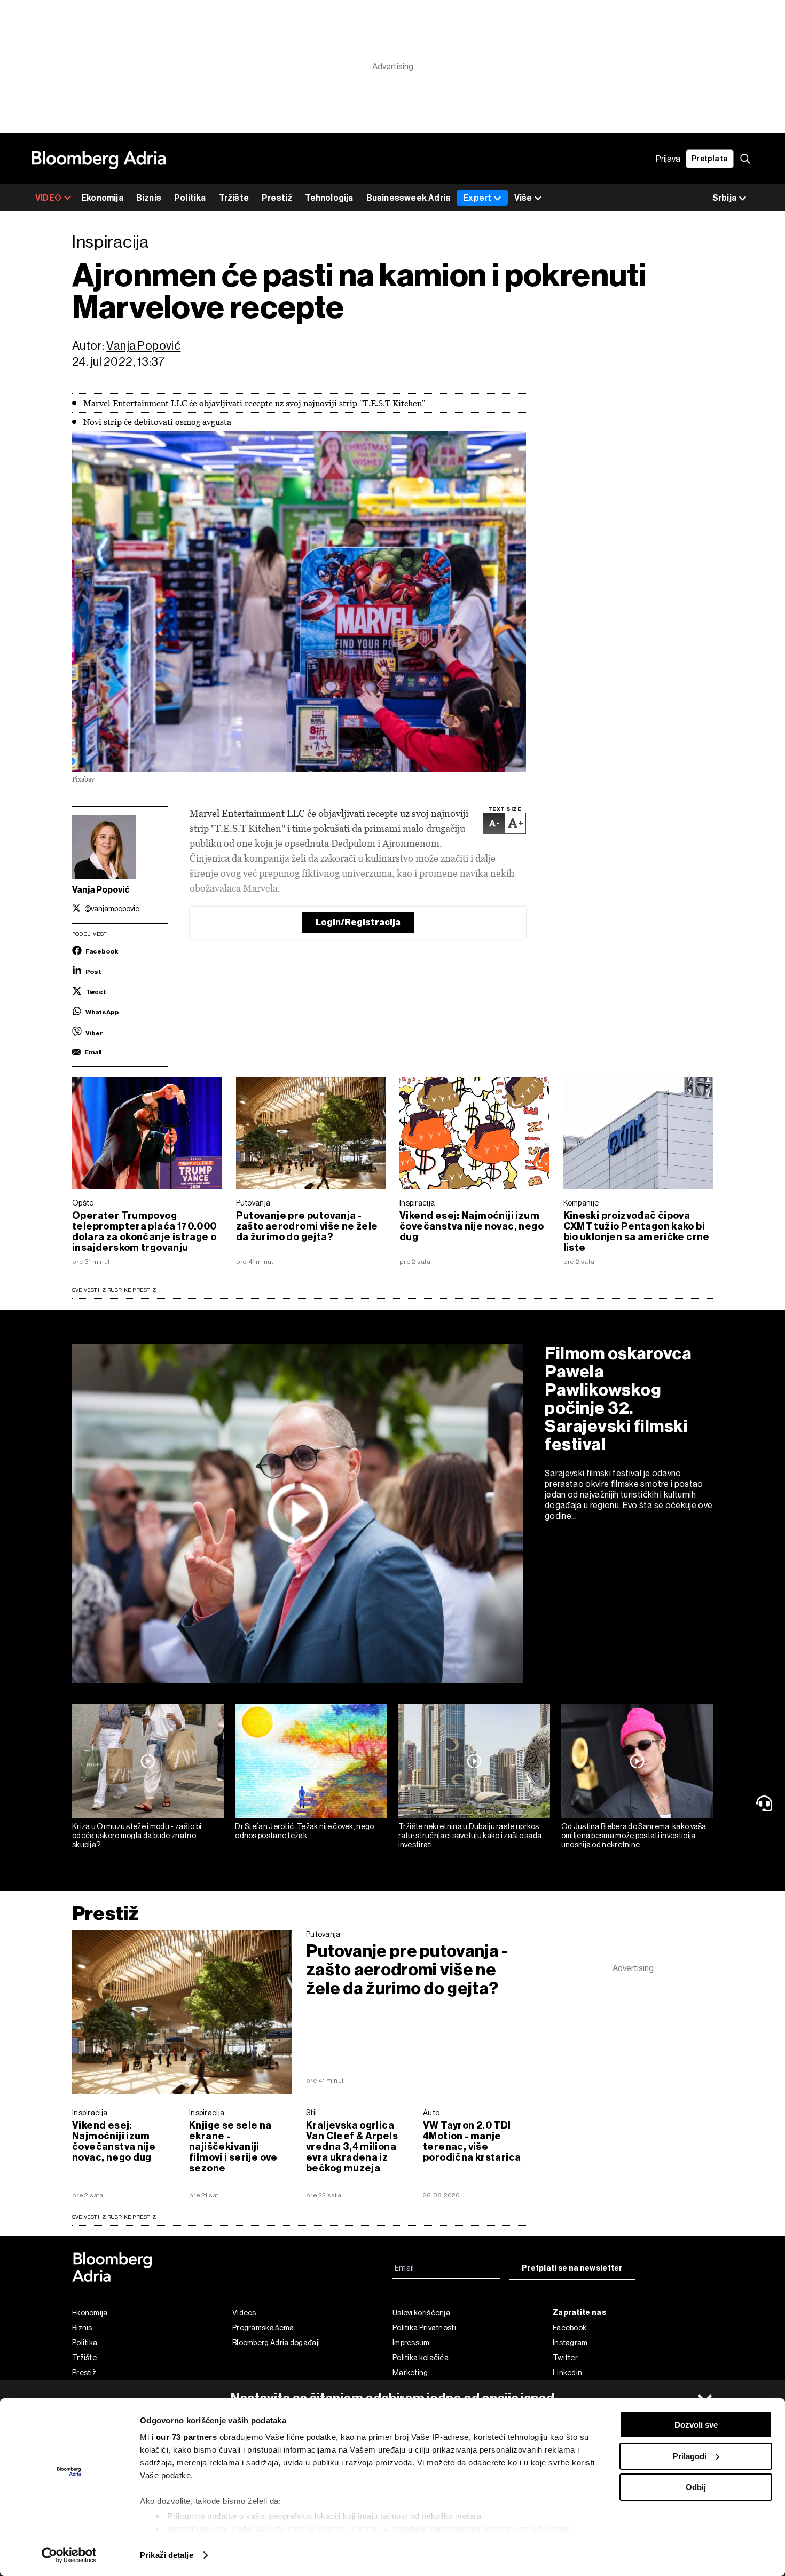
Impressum (411, 2343)
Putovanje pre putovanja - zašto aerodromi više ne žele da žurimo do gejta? (307, 1226)
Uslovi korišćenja (421, 2313)
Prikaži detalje (167, 2555)
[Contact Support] (766, 1803)
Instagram (570, 2343)
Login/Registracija (358, 922)
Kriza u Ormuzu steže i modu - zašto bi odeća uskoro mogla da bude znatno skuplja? (137, 1836)
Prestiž (277, 198)
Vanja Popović (143, 346)
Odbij (696, 2487)
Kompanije (581, 1203)
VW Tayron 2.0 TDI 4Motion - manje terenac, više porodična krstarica (472, 2141)
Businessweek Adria (409, 198)
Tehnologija (329, 198)
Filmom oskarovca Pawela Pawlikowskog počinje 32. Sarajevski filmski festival (618, 1399)
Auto (431, 2113)
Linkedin (567, 2373)
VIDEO (48, 198)
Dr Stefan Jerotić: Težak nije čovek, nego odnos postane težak (304, 1831)
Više (523, 198)
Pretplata (710, 159)
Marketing (410, 2373)
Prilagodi (690, 2456)
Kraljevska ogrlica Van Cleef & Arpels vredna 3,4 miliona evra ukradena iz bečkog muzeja (352, 2147)
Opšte (83, 1203)
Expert (477, 198)
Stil (311, 2113)
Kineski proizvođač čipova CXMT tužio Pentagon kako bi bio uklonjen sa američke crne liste (637, 1232)
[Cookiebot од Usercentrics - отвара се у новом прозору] (69, 2555)
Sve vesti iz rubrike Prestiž (114, 1290)
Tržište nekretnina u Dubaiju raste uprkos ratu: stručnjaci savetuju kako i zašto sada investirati (470, 1836)
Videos (244, 2313)
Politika (190, 198)
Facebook (570, 2328)
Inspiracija (417, 1203)
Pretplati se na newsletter (572, 2268)
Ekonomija (102, 198)
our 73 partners (187, 2437)
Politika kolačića (421, 2358)
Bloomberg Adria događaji (276, 2343)
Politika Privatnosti (424, 2328)
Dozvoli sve (696, 2425)
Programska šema (263, 2328)
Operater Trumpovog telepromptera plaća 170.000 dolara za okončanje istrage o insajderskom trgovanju (144, 1232)
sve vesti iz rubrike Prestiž (114, 2217)
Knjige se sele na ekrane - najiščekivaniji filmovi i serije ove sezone (233, 2147)
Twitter (565, 2358)
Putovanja (253, 1203)
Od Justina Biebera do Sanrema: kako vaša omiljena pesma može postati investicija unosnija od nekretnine (634, 1836)
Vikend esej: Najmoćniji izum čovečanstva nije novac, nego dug (472, 1226)
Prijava (668, 159)
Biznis (149, 198)
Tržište (234, 198)
